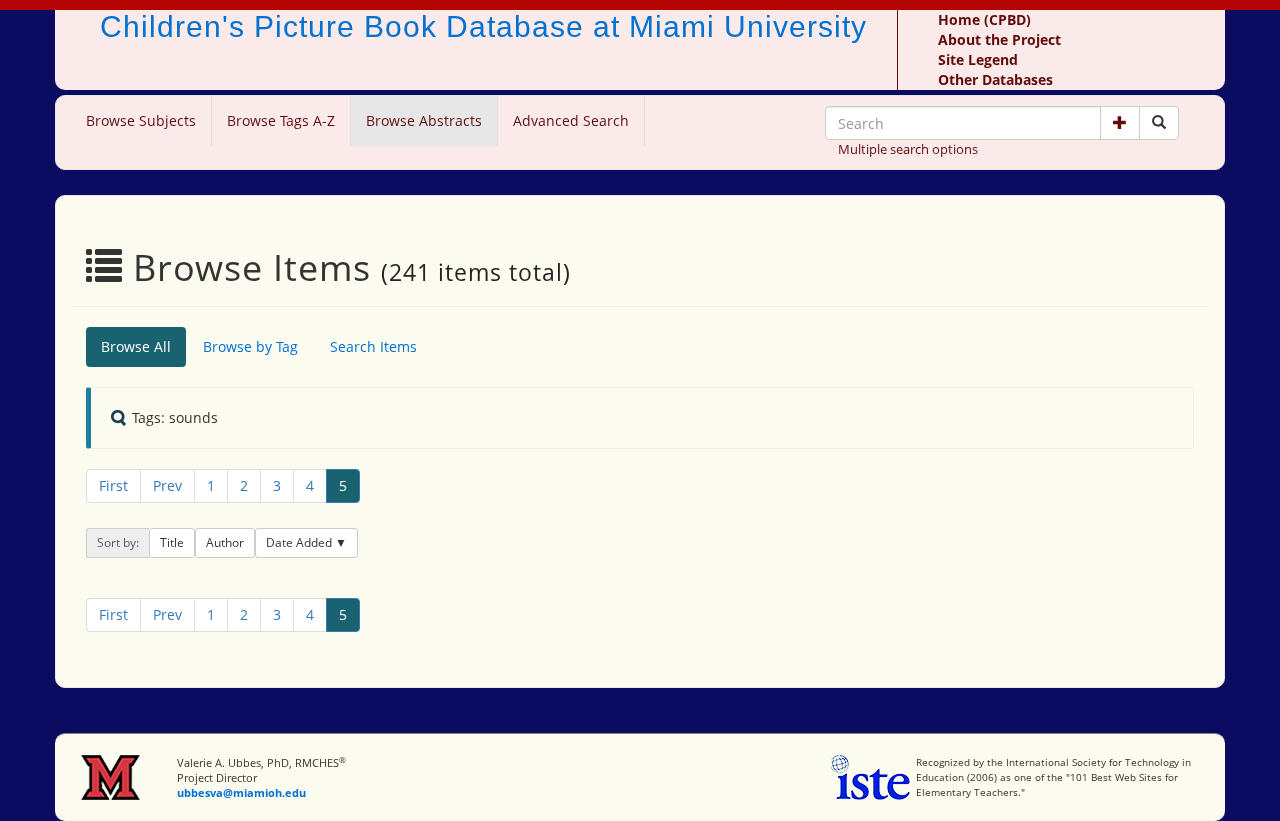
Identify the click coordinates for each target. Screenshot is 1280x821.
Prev (167, 485)
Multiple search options (908, 149)
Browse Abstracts (424, 120)
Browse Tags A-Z (281, 120)
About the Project (999, 39)
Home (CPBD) (984, 19)
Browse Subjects (141, 120)
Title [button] (172, 542)
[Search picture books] (1159, 123)
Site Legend (978, 59)
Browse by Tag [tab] (250, 346)
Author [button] (225, 542)
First (113, 485)
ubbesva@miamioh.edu (241, 792)
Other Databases (995, 79)
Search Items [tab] (373, 346)
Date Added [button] (300, 542)
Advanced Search (571, 120)
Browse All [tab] (136, 346)
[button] (1120, 123)
